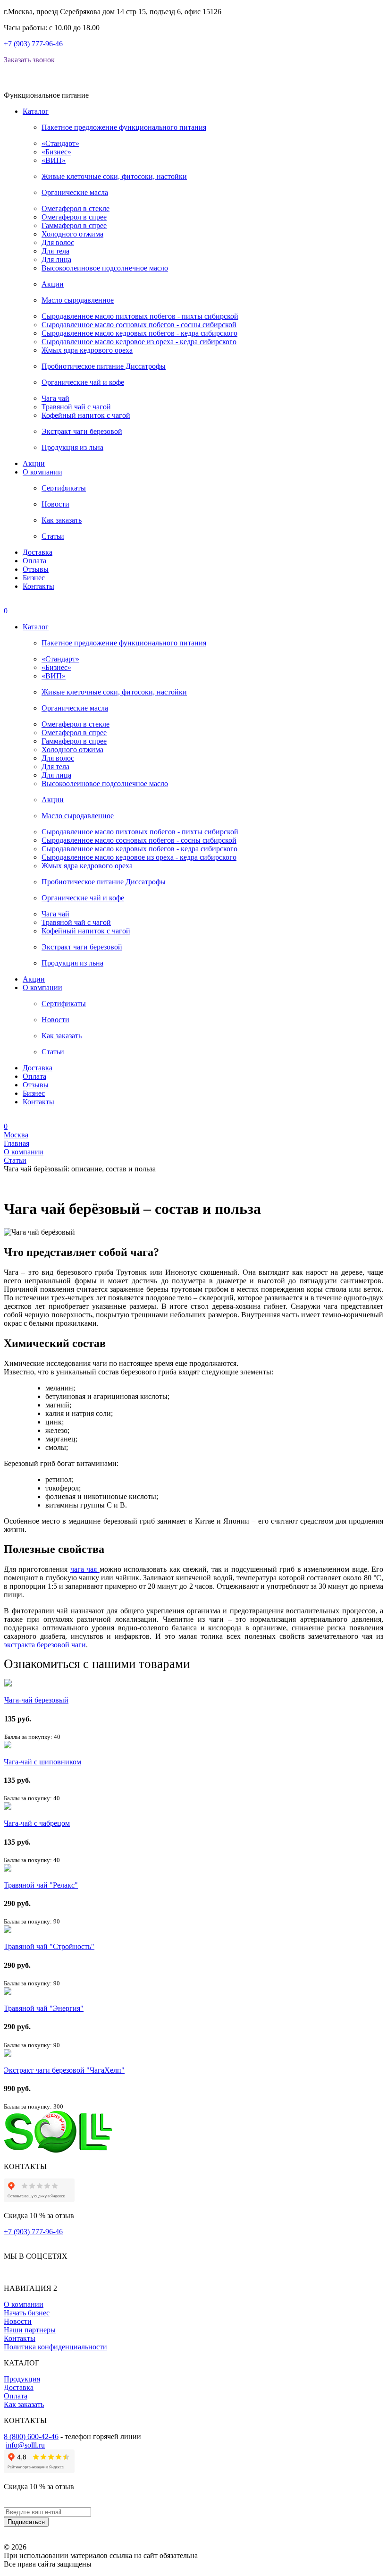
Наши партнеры (30, 2330)
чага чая (85, 1569)
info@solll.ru (25, 2445)
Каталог (36, 111)
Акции (53, 284)
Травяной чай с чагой (76, 407)
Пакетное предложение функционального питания (124, 127)
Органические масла (75, 192)
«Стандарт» (60, 143)
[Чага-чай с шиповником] (8, 1746)
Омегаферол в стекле (76, 208)
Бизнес (34, 578)
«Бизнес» (56, 152)
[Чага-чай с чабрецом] (8, 1807)
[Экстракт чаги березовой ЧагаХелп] (8, 2054)
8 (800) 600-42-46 (31, 2436)
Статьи (53, 536)
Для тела (55, 251)
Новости (55, 504)
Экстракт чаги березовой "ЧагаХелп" (64, 2070)
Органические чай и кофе (83, 382)
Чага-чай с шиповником (42, 1762)
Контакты (38, 586)
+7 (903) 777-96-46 (33, 44)
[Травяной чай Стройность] (8, 1930)
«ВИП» (54, 160)
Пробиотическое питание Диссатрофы (104, 366)
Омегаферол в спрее (74, 217)
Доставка (38, 552)
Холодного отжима (72, 234)
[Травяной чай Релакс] (8, 1869)
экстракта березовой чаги (45, 1645)
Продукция (22, 2379)
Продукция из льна (72, 447)
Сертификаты (64, 488)
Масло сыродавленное (78, 300)
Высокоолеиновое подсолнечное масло (105, 268)
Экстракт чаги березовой (82, 431)
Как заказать (62, 520)
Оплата (34, 561)
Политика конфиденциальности (55, 2347)
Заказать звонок (29, 60)
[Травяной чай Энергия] (8, 1992)
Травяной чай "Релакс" (41, 1885)
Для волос (58, 242)
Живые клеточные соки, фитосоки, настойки (114, 176)
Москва (16, 1135)
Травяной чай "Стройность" (49, 1946)
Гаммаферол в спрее (74, 225)
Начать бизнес (27, 2313)
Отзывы (36, 569)
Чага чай (55, 398)
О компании (42, 472)
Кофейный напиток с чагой (86, 415)
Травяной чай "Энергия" (44, 2008)
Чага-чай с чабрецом (37, 1823)
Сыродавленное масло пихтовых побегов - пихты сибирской (140, 316)
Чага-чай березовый (36, 1700)
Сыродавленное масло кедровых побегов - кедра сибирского (139, 333)
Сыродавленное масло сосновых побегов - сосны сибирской (139, 325)
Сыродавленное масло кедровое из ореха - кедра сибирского (139, 342)
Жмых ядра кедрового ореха (87, 350)
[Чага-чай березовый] (8, 1684)
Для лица (56, 259)
